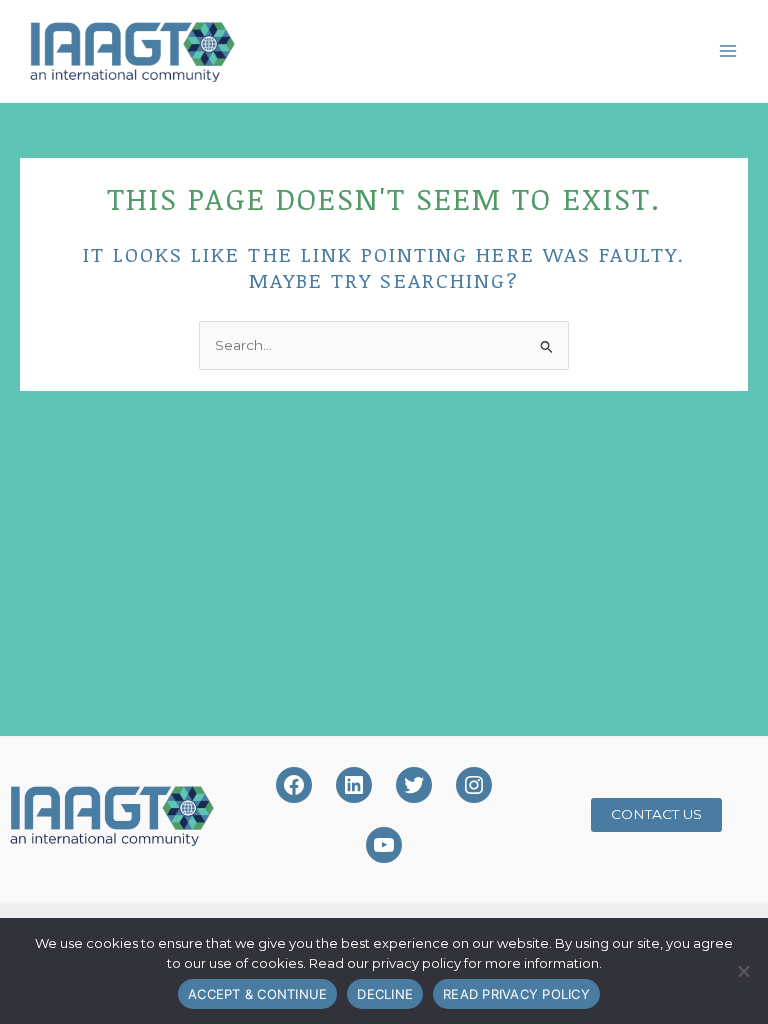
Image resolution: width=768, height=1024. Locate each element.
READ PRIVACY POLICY (516, 994)
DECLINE (385, 994)
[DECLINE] (743, 971)
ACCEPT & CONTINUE (257, 994)
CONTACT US (656, 814)
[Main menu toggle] (728, 50)
